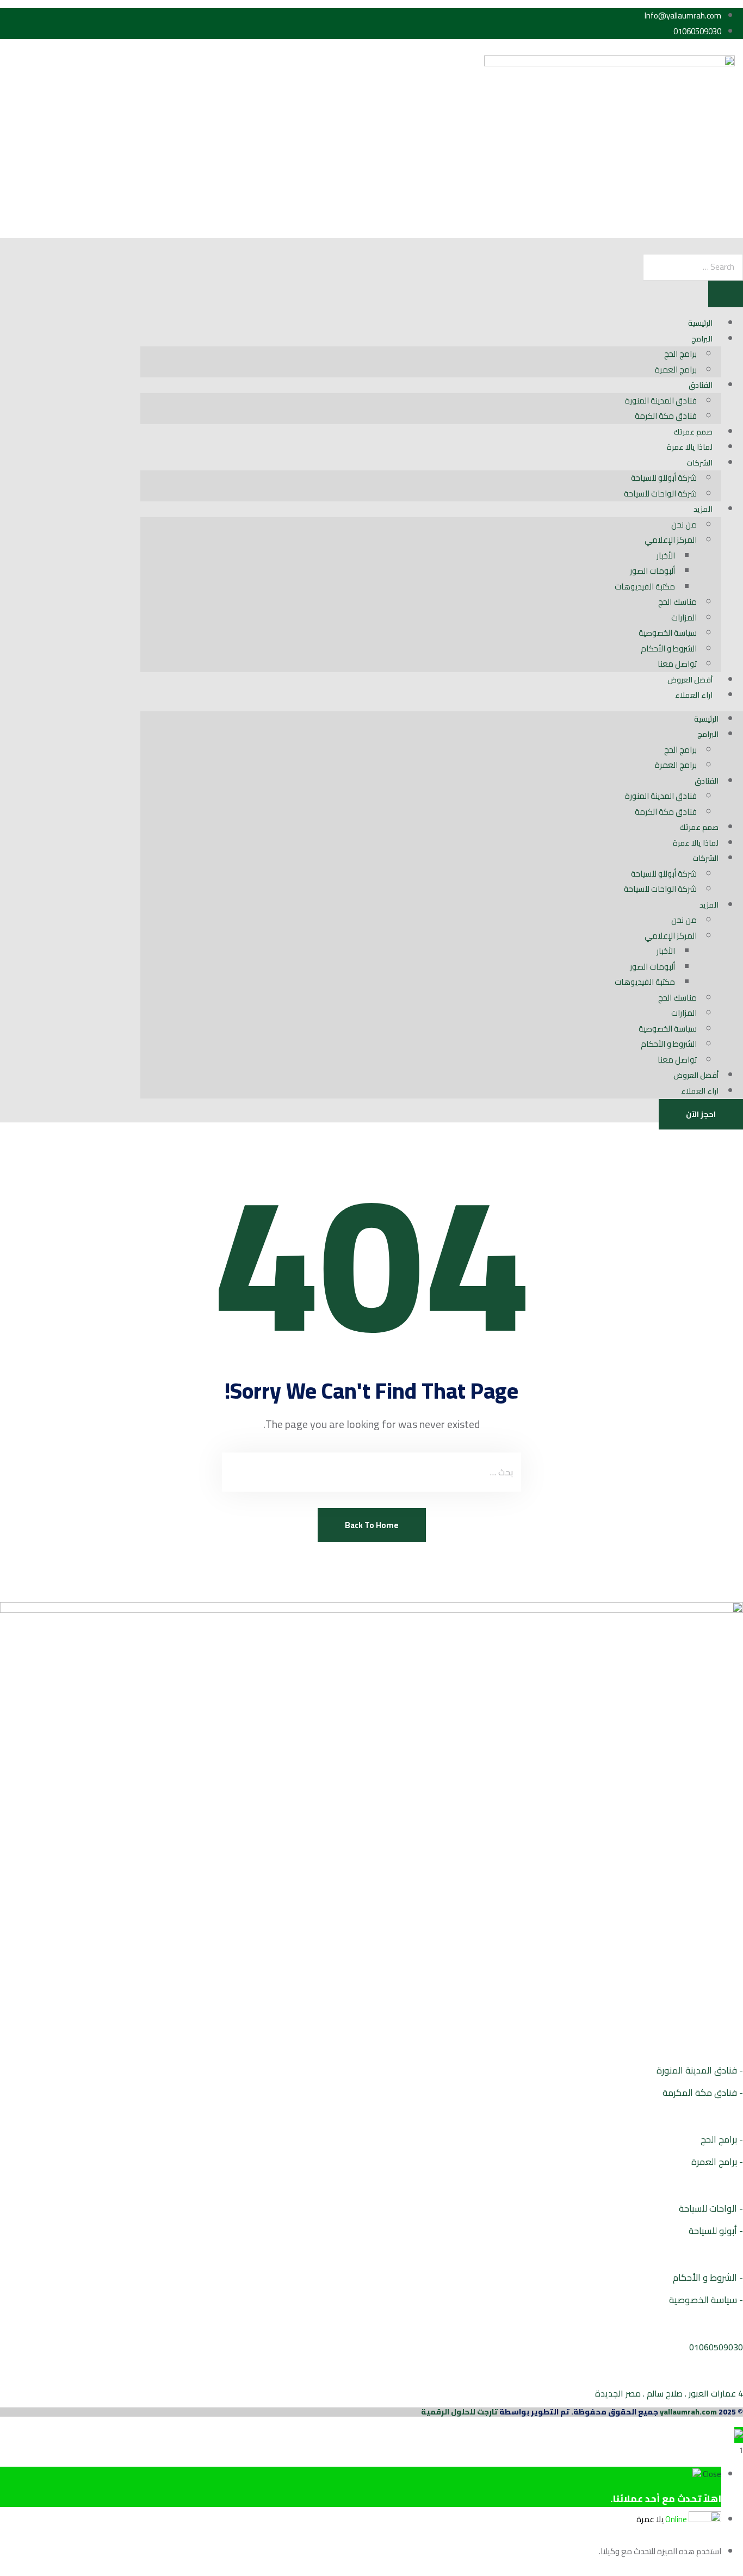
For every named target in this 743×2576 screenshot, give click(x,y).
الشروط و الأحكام (669, 648)
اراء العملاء (694, 695)
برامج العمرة (676, 370)
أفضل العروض (690, 680)
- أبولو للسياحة (716, 2231)
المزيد (703, 509)
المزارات (684, 617)
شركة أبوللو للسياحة (664, 478)
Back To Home (372, 1525)
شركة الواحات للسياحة (660, 494)
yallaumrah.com (688, 2412)
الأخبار (666, 555)
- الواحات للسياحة (711, 2208)
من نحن (684, 524)
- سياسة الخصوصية (706, 2300)
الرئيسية (700, 323)
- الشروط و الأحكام (708, 2277)
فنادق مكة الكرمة (666, 416)
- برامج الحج (722, 2139)
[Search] (726, 294)
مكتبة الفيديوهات (645, 586)
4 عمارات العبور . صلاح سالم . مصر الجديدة (669, 2393)
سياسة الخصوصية (668, 633)
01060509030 (716, 2347)
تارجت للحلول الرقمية (459, 2412)
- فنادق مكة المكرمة (703, 2093)
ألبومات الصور (652, 571)
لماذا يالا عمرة (690, 447)
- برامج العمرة (717, 2162)
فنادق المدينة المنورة (661, 401)
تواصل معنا (677, 664)
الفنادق (701, 385)
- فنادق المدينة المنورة (700, 2070)
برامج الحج (680, 354)
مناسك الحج (677, 602)
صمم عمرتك (693, 432)
